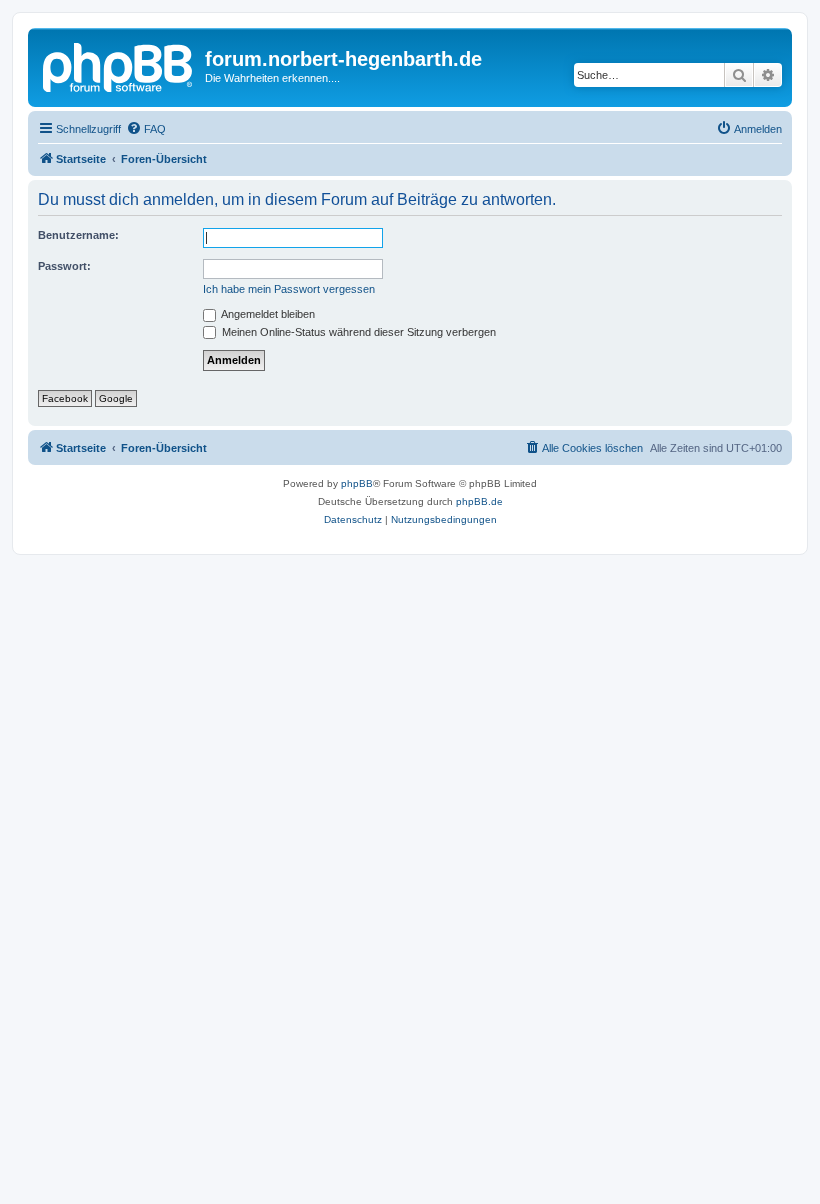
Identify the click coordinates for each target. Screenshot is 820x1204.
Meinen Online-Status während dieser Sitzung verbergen (357, 332)
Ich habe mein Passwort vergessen (289, 289)
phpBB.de (479, 501)
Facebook (65, 398)
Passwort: (64, 266)
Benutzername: (78, 235)
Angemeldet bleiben (267, 314)
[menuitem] (146, 129)
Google (116, 398)
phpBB (357, 483)
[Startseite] (119, 65)
